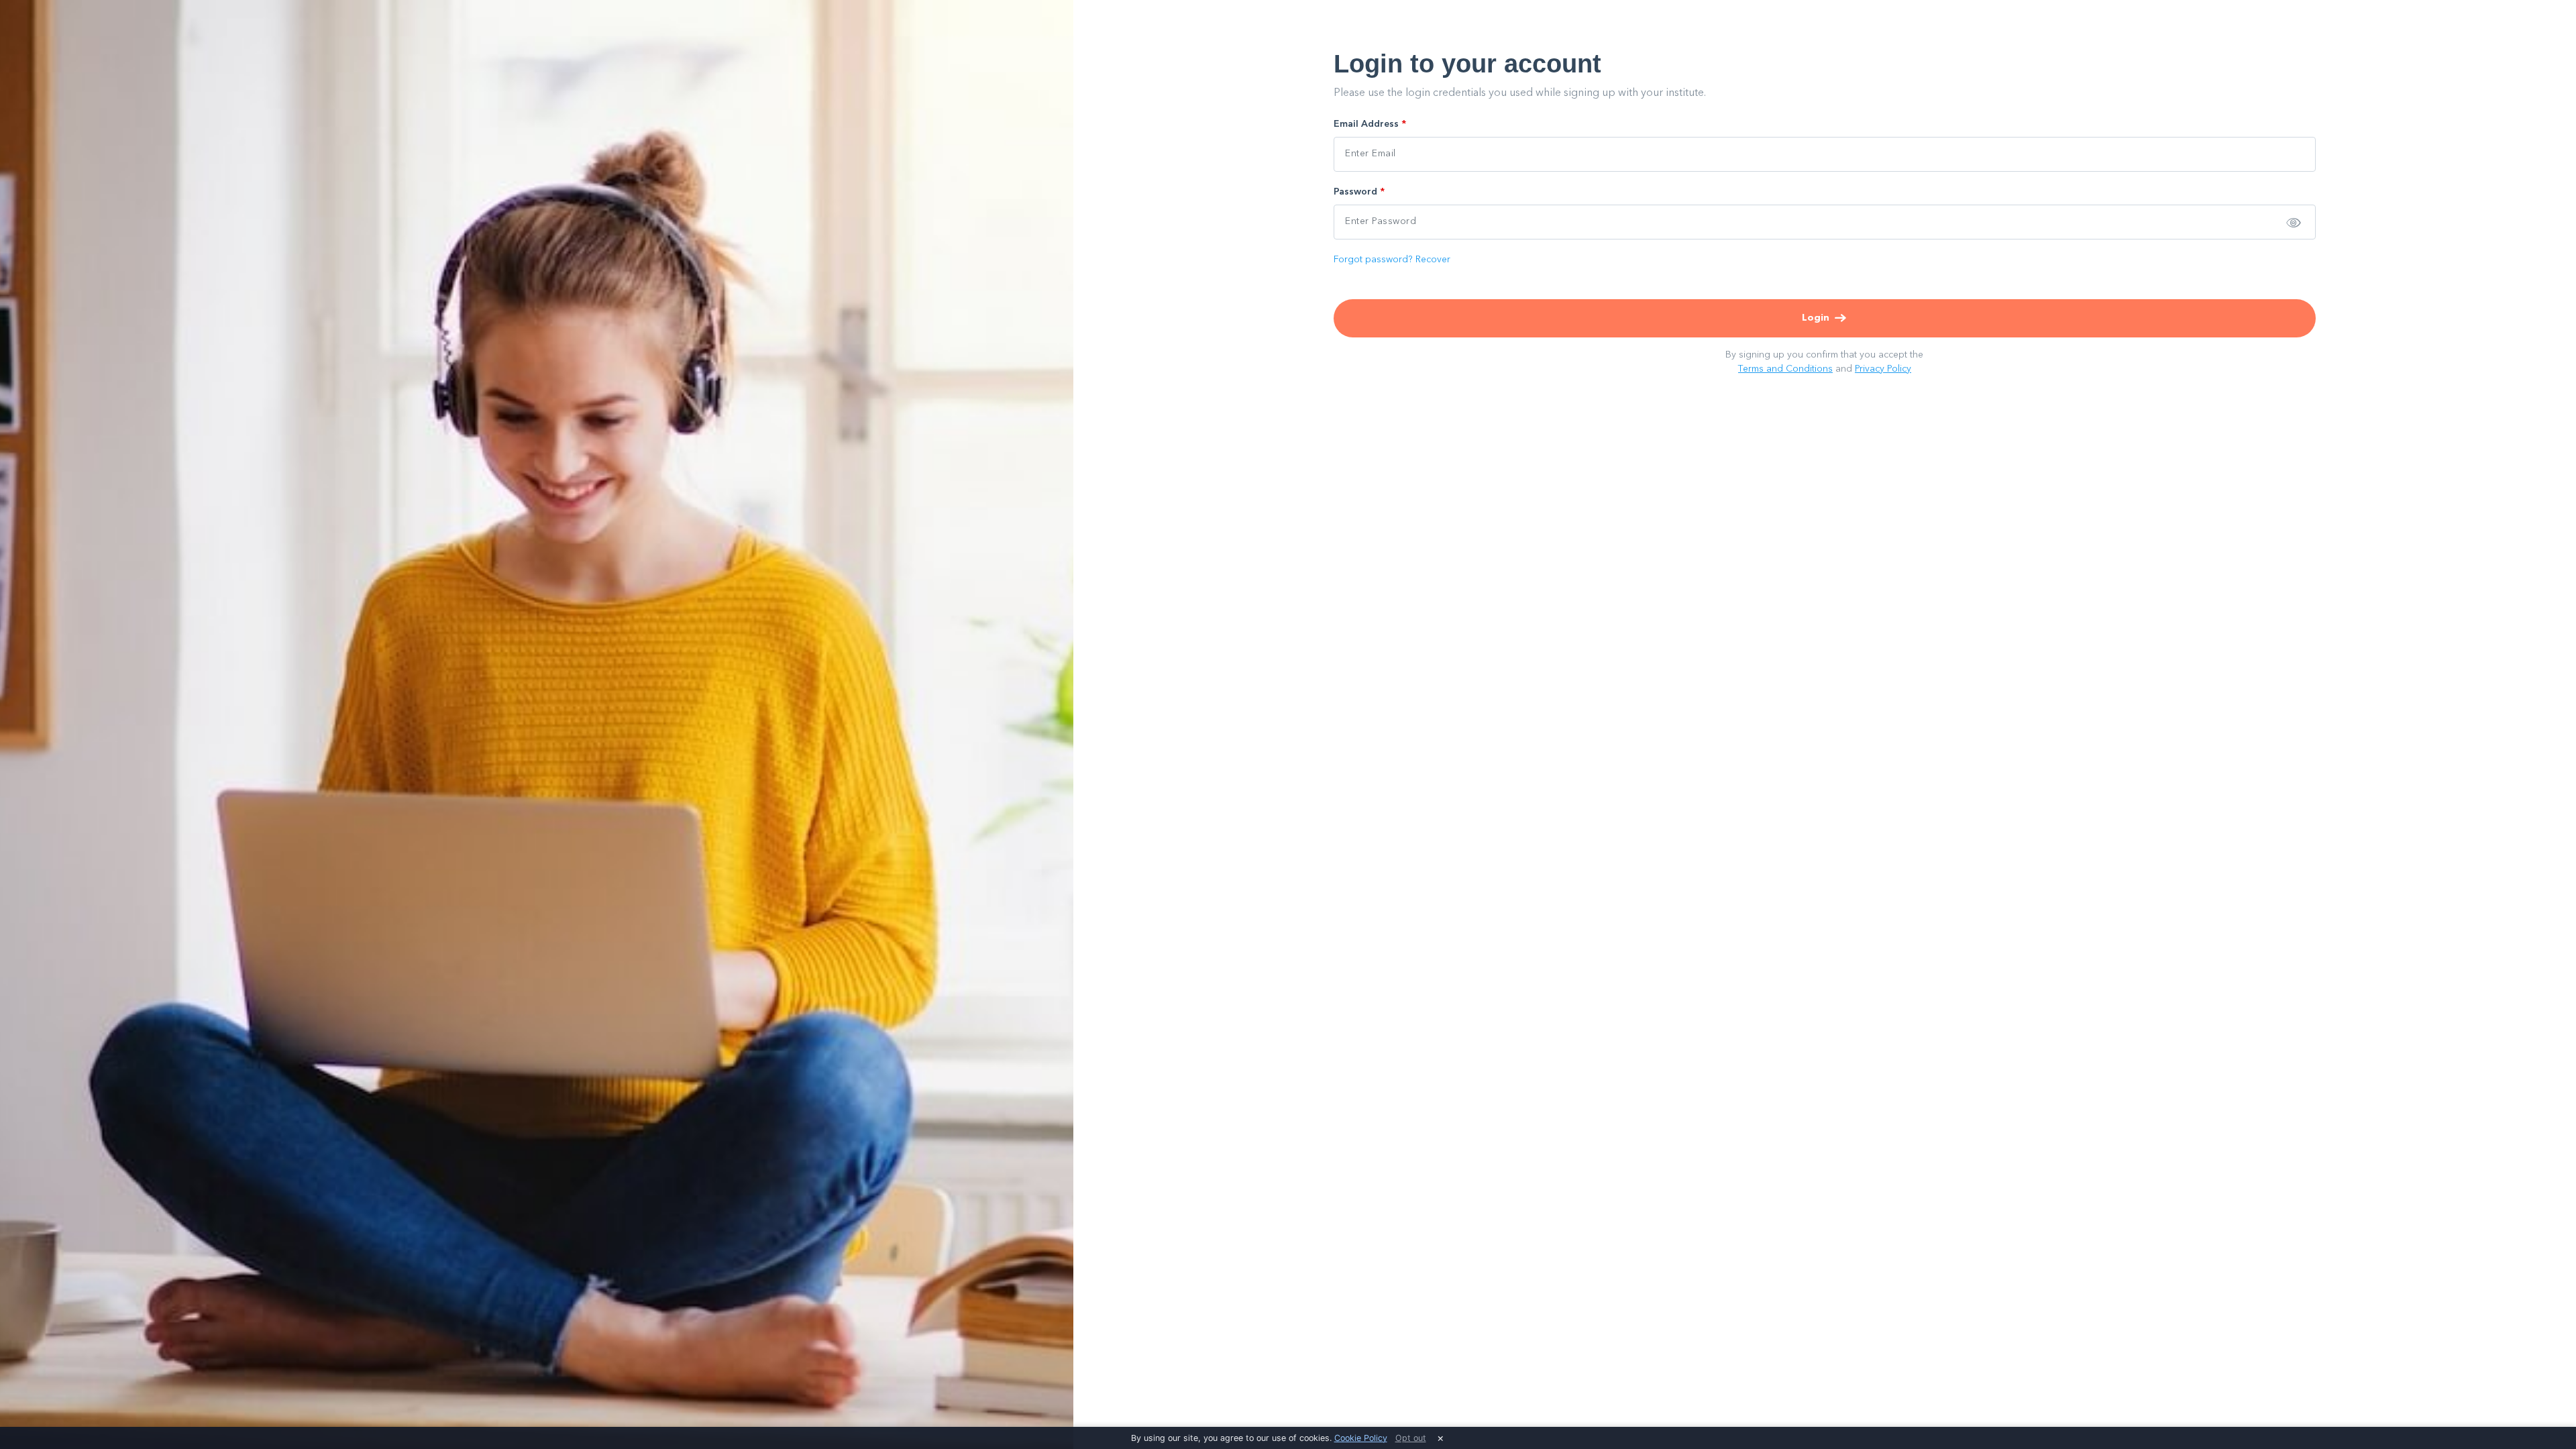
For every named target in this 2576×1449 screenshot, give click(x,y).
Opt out (1411, 1438)
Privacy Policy (1883, 369)
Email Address (1370, 124)
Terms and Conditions (1785, 369)
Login (1816, 318)
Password (1359, 192)
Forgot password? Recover (1392, 260)
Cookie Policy (1361, 1438)
